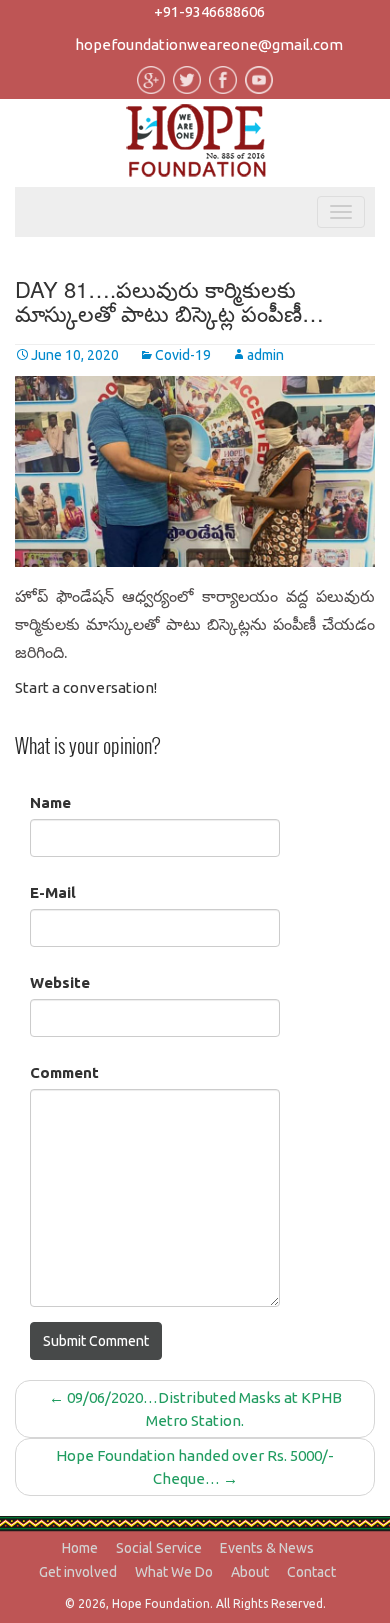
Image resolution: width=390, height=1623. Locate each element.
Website (60, 982)
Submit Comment (96, 1341)
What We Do (174, 1572)
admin (265, 355)
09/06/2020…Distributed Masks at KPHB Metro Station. (195, 1409)
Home (80, 1548)
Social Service (159, 1548)
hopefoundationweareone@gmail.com (209, 44)
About (250, 1572)
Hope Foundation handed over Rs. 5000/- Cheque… (195, 1467)
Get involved (78, 1572)
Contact (311, 1572)
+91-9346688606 (209, 11)
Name (50, 802)
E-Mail (53, 892)
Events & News (267, 1548)
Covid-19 (183, 355)
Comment (64, 1072)
